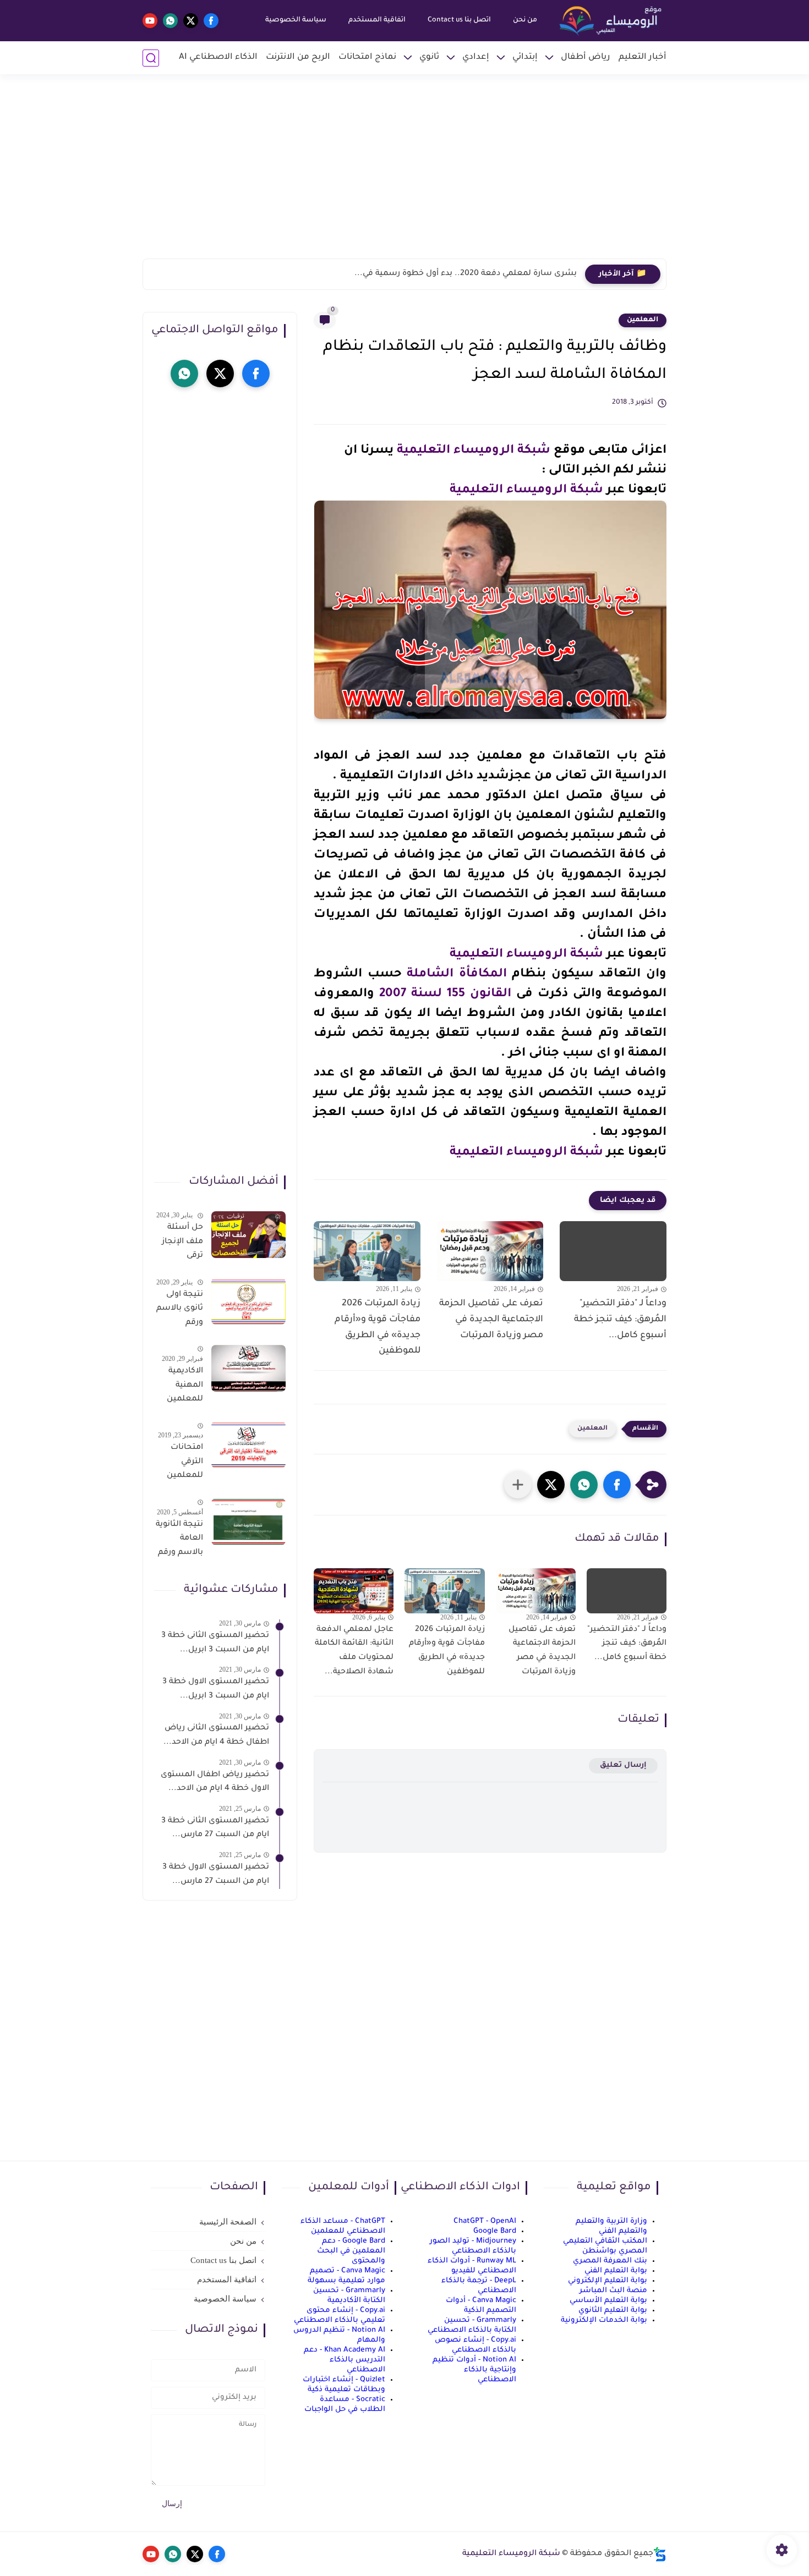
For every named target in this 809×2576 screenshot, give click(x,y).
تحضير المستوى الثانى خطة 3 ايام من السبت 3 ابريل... (215, 1643)
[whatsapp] (170, 21)
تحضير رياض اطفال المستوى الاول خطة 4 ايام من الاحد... (215, 1782)
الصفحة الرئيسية (228, 2222)
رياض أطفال (586, 57)
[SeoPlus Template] (660, 2554)
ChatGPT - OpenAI (485, 2221)
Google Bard (495, 2231)
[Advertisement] (404, 173)
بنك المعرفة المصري (610, 2261)
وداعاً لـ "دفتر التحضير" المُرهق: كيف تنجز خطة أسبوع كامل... (620, 1320)
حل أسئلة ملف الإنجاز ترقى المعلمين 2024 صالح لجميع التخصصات (182, 1244)
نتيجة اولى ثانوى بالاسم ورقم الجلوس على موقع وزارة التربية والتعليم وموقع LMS (180, 1310)
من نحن (525, 20)
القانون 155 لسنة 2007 (445, 995)
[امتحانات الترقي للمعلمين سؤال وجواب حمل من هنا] (248, 1445)
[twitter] (191, 21)
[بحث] (151, 58)
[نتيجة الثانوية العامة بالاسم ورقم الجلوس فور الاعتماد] (248, 1522)
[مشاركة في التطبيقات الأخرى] (518, 1485)
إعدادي (476, 57)
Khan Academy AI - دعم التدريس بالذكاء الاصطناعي (345, 2360)
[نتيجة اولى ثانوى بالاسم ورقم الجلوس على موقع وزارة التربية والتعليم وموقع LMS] (248, 1301)
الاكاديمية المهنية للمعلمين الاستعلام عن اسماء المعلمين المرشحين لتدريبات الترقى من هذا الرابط (184, 1387)
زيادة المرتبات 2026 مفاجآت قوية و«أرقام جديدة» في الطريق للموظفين (378, 1327)
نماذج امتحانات (367, 57)
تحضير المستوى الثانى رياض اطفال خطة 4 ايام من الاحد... (216, 1735)
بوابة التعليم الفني (616, 2271)
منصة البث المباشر (613, 2291)
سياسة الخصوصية (296, 20)
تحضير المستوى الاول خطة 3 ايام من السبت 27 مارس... (216, 1875)
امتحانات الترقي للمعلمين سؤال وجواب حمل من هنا (179, 1464)
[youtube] (150, 21)
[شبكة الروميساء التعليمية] (611, 21)
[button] (617, 1485)
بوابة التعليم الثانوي (613, 2311)
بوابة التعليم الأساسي (608, 2301)
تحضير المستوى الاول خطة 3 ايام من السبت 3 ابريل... (216, 1689)
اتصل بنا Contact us (459, 20)
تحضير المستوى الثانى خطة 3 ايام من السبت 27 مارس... (215, 1828)
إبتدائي (525, 57)
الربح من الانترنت (298, 57)
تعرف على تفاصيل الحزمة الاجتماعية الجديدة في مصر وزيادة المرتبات (491, 1320)
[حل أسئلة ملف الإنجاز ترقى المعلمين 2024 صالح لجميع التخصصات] (248, 1235)
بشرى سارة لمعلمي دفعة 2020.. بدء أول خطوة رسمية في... (466, 274)
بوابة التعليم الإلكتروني (608, 2281)
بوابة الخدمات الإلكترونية (604, 2320)
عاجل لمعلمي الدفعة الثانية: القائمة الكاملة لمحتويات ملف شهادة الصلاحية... (354, 1651)
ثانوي (429, 57)
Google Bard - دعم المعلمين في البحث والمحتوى (351, 2251)
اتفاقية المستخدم (377, 20)
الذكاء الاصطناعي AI (218, 57)
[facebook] (211, 21)
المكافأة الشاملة (457, 975)
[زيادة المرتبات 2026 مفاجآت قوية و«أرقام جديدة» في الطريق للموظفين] (367, 1251)
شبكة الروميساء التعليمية (474, 451)
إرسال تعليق (623, 1765)
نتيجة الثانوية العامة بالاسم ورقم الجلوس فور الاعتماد (179, 1541)
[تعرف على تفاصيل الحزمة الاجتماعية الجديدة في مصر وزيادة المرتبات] (490, 1251)
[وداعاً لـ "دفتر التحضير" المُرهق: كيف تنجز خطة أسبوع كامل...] (613, 1251)
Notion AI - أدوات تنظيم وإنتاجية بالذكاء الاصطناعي (474, 2370)
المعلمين (643, 320)
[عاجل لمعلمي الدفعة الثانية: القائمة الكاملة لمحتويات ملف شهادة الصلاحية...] (354, 1591)
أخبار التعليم (643, 57)
